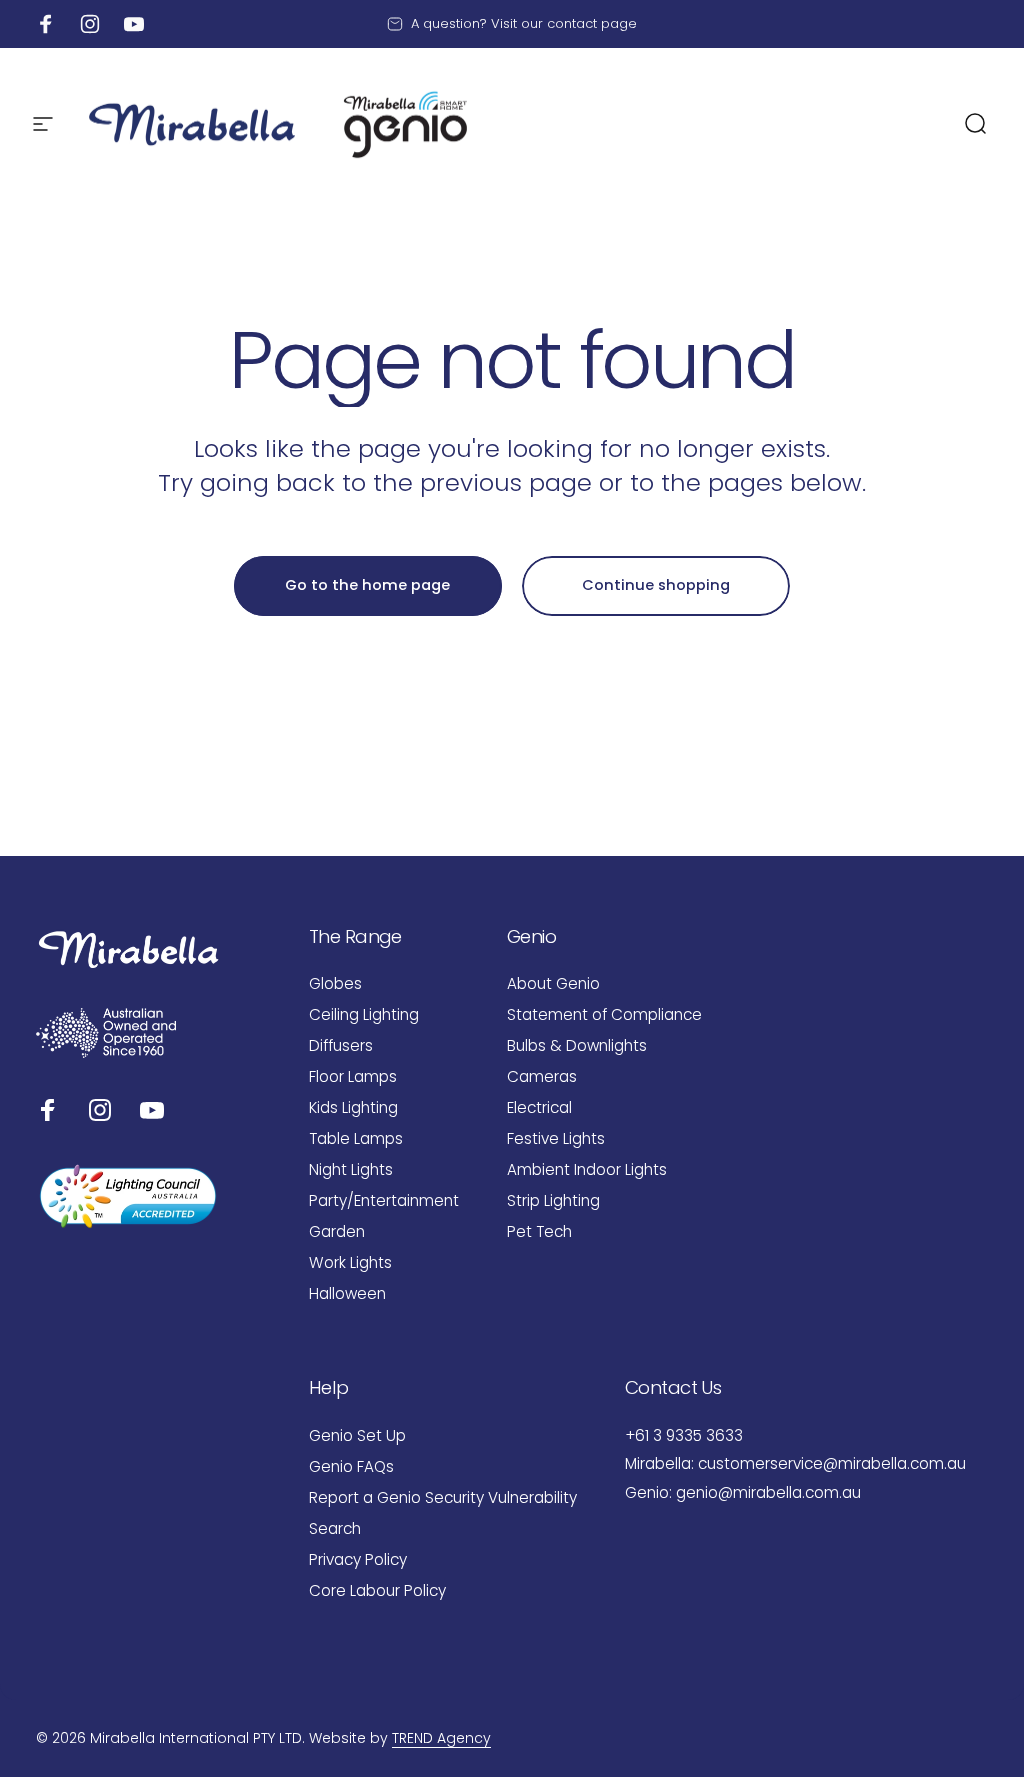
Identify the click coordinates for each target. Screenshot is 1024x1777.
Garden (337, 1231)
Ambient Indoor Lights (587, 1169)
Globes (335, 983)
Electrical (539, 1107)
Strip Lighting (553, 1200)
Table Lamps (356, 1138)
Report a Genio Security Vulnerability (443, 1497)
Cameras (542, 1076)
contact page (592, 23)
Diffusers (341, 1045)
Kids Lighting (353, 1107)
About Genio (553, 983)
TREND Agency (441, 1738)
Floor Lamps (353, 1076)
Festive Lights (556, 1138)
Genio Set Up (357, 1435)
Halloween (347, 1293)
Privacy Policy (358, 1559)
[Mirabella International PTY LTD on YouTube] (152, 1110)
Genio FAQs (351, 1466)
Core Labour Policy (377, 1590)
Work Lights (350, 1262)
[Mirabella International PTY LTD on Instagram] (100, 1110)
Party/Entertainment (384, 1200)
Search (335, 1528)
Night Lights (351, 1169)
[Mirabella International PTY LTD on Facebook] (48, 1110)
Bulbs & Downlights (577, 1045)
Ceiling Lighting (364, 1014)
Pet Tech (539, 1231)
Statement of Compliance (604, 1014)
